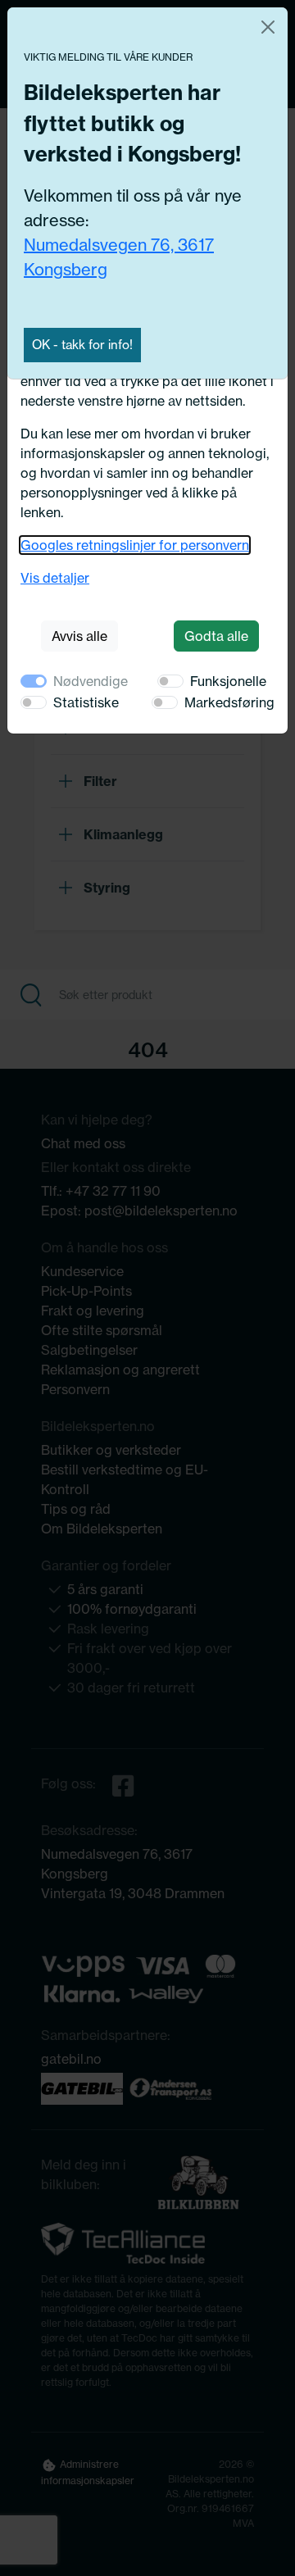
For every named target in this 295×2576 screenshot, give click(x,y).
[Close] (268, 27)
